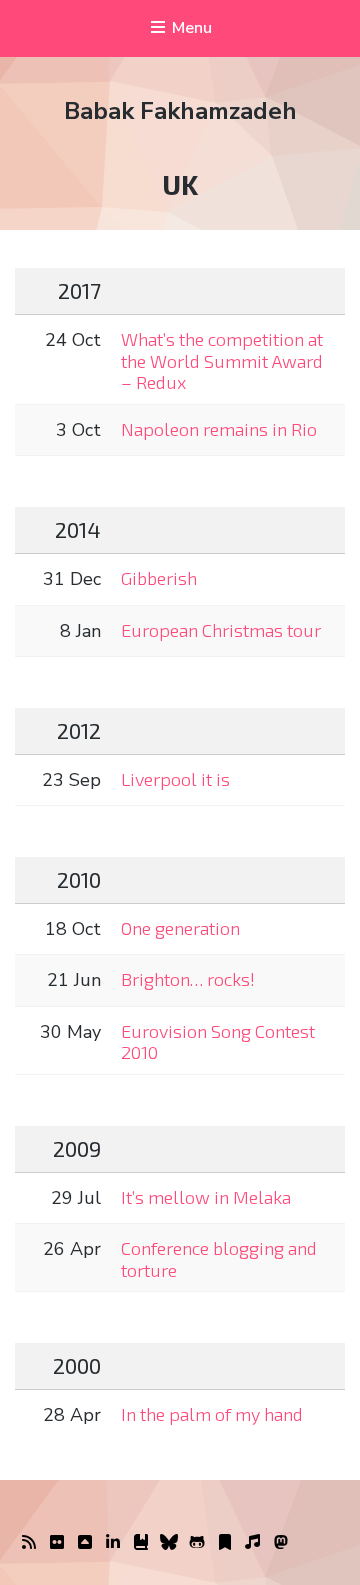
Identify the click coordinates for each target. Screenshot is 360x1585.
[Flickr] (57, 1543)
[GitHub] (197, 1543)
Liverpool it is (175, 779)
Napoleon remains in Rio (219, 429)
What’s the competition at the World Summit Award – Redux (222, 360)
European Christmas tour (221, 630)
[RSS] (29, 1543)
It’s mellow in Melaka (206, 1197)
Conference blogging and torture (219, 1259)
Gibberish (159, 578)
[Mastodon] (281, 1543)
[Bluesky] (169, 1543)
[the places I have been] (85, 1543)
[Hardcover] (141, 1543)
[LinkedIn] (113, 1543)
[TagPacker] (225, 1543)
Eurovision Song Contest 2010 (218, 1042)
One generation (180, 928)
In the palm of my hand (212, 1414)
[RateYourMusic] (253, 1543)
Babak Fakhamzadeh (180, 111)
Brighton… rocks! (188, 979)
